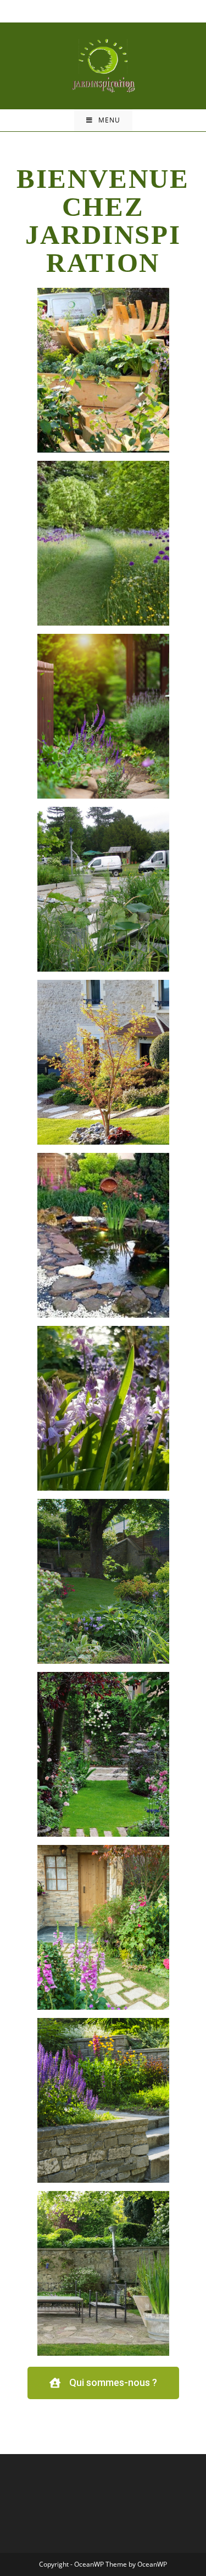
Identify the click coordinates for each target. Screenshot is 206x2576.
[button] (103, 2383)
